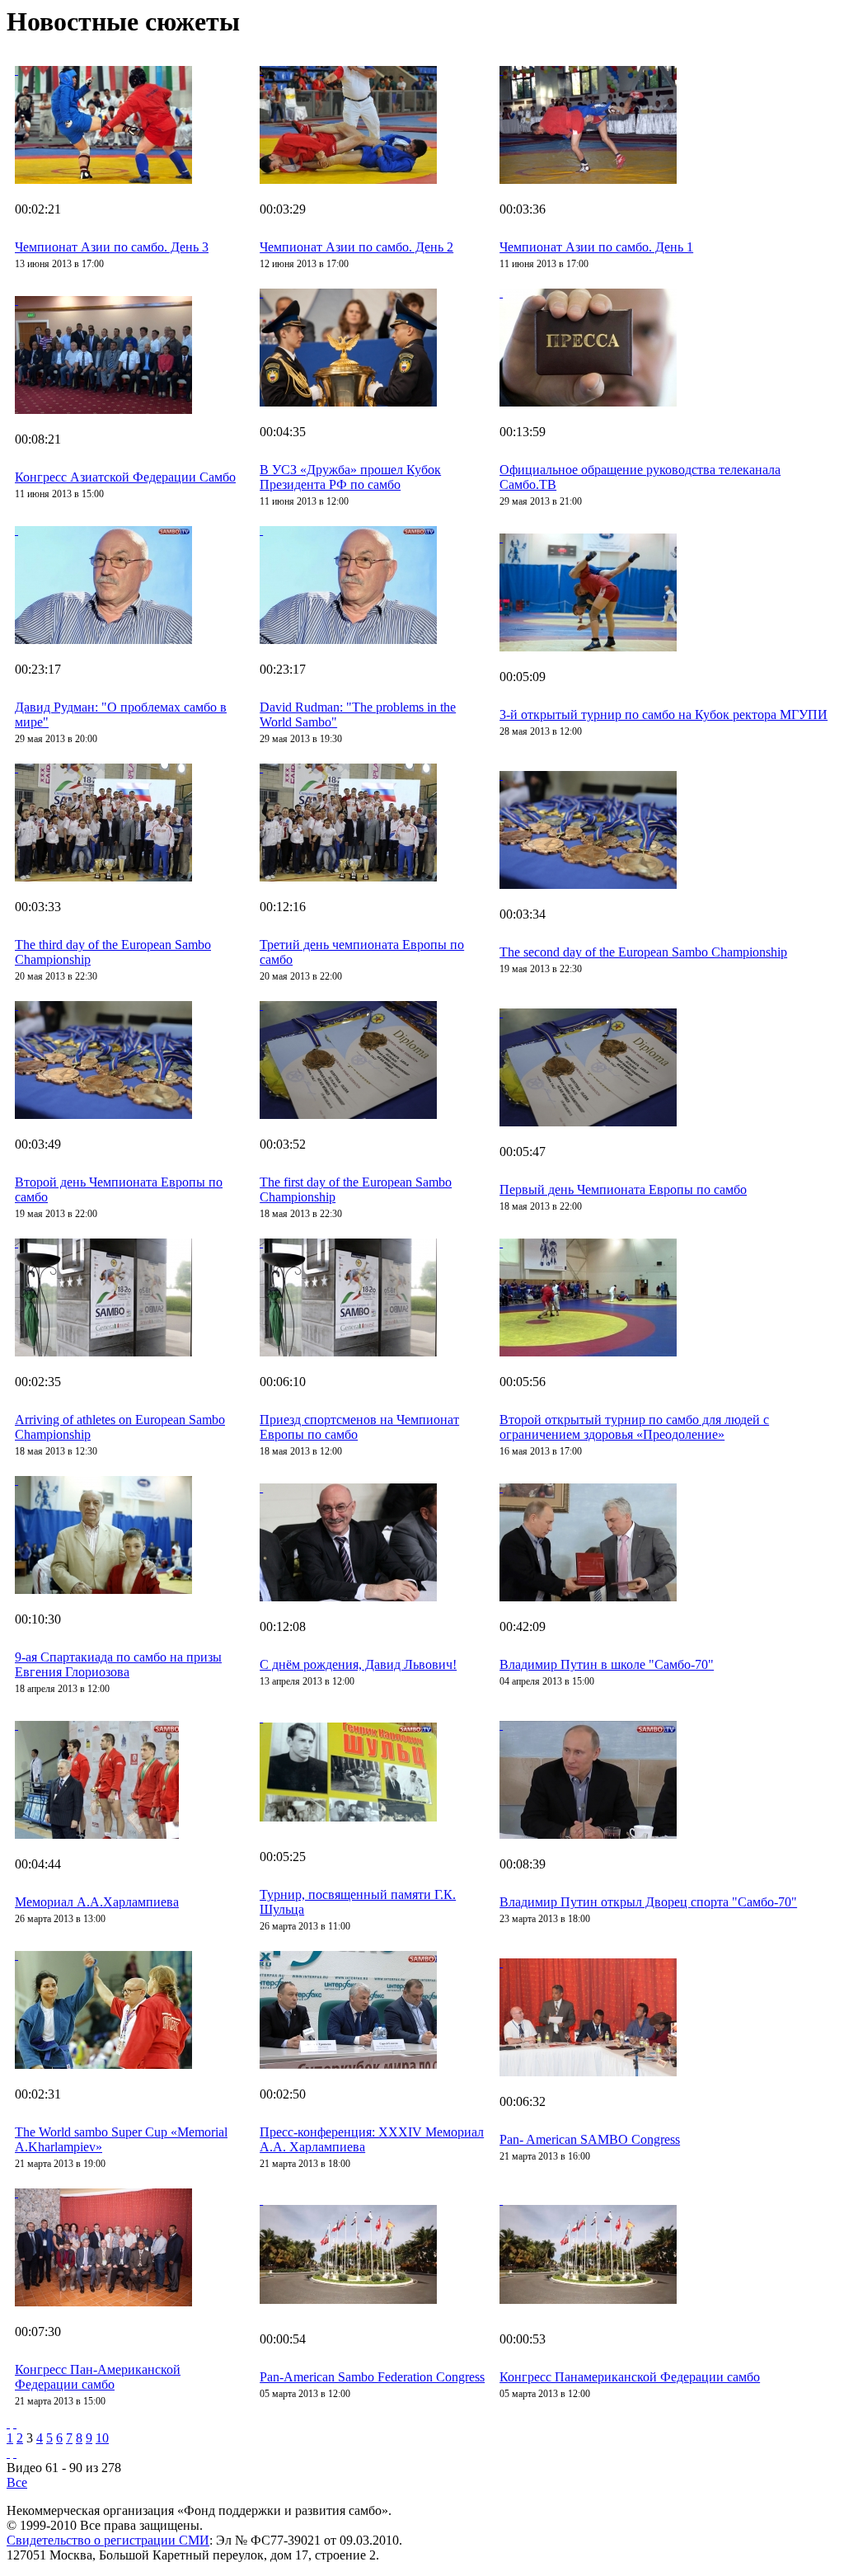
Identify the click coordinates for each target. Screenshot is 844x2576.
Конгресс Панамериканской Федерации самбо (630, 2377)
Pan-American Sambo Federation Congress (372, 2377)
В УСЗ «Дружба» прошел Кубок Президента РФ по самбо (350, 477)
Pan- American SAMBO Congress (590, 2139)
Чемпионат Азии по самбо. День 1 (596, 247)
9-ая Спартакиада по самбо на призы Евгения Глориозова (118, 1664)
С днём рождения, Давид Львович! (358, 1664)
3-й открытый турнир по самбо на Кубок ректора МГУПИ (663, 715)
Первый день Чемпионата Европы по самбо (623, 1189)
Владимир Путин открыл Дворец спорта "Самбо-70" (648, 1902)
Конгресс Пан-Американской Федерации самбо (98, 2377)
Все (17, 2482)
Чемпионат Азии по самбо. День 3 (112, 247)
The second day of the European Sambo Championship (643, 952)
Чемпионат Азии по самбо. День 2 (356, 247)
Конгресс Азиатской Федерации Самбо (125, 477)
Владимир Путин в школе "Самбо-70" (607, 1664)
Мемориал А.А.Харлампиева (97, 1902)
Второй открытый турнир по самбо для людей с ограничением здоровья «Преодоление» (634, 1427)
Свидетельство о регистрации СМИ (108, 2540)
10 (102, 2438)
